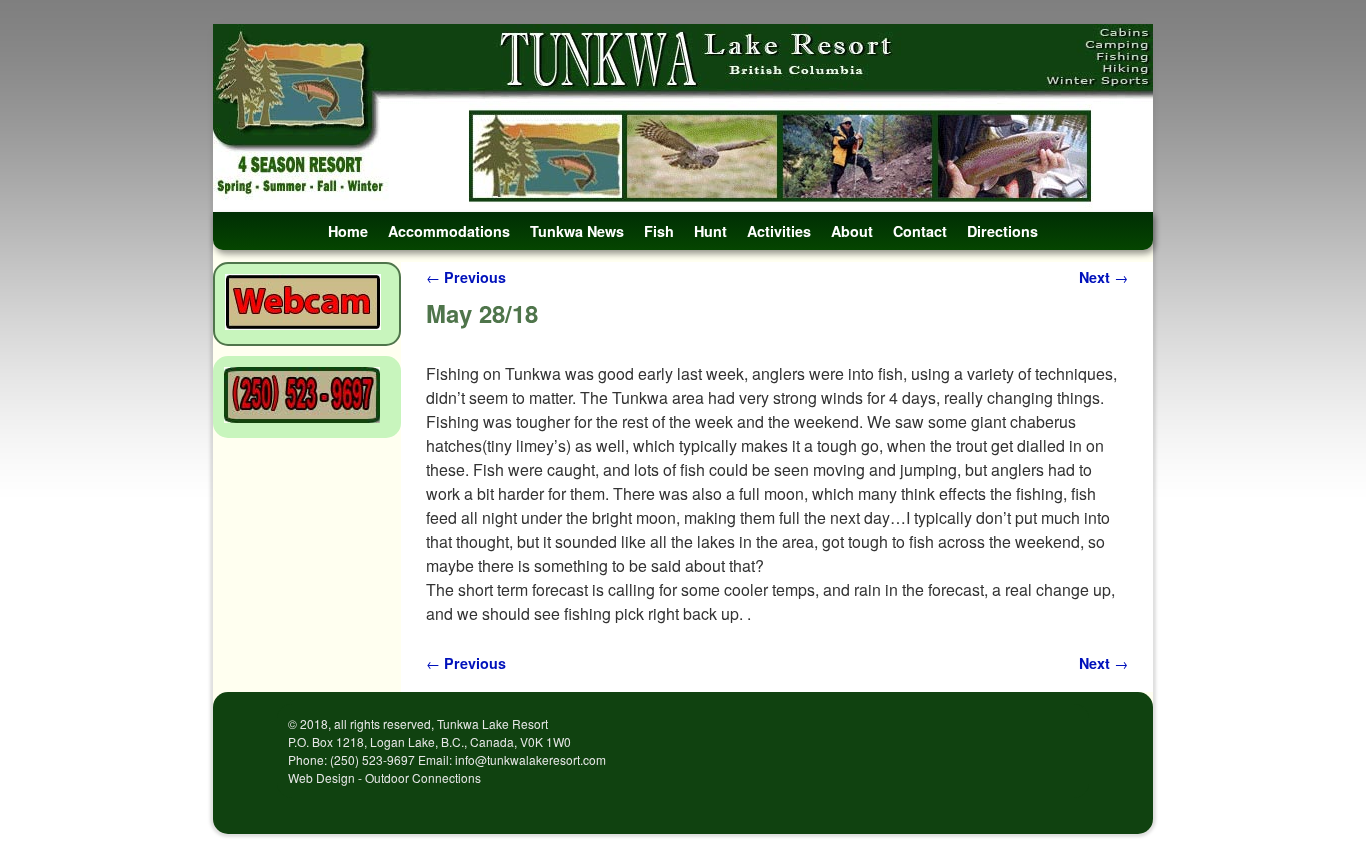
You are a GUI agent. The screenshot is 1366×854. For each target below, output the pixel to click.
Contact (920, 231)
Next (1103, 277)
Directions (1002, 231)
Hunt (710, 231)
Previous (466, 277)
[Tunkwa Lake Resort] (683, 118)
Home (348, 231)
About (852, 231)
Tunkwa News (577, 231)
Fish (659, 231)
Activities (779, 231)
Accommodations (449, 231)
